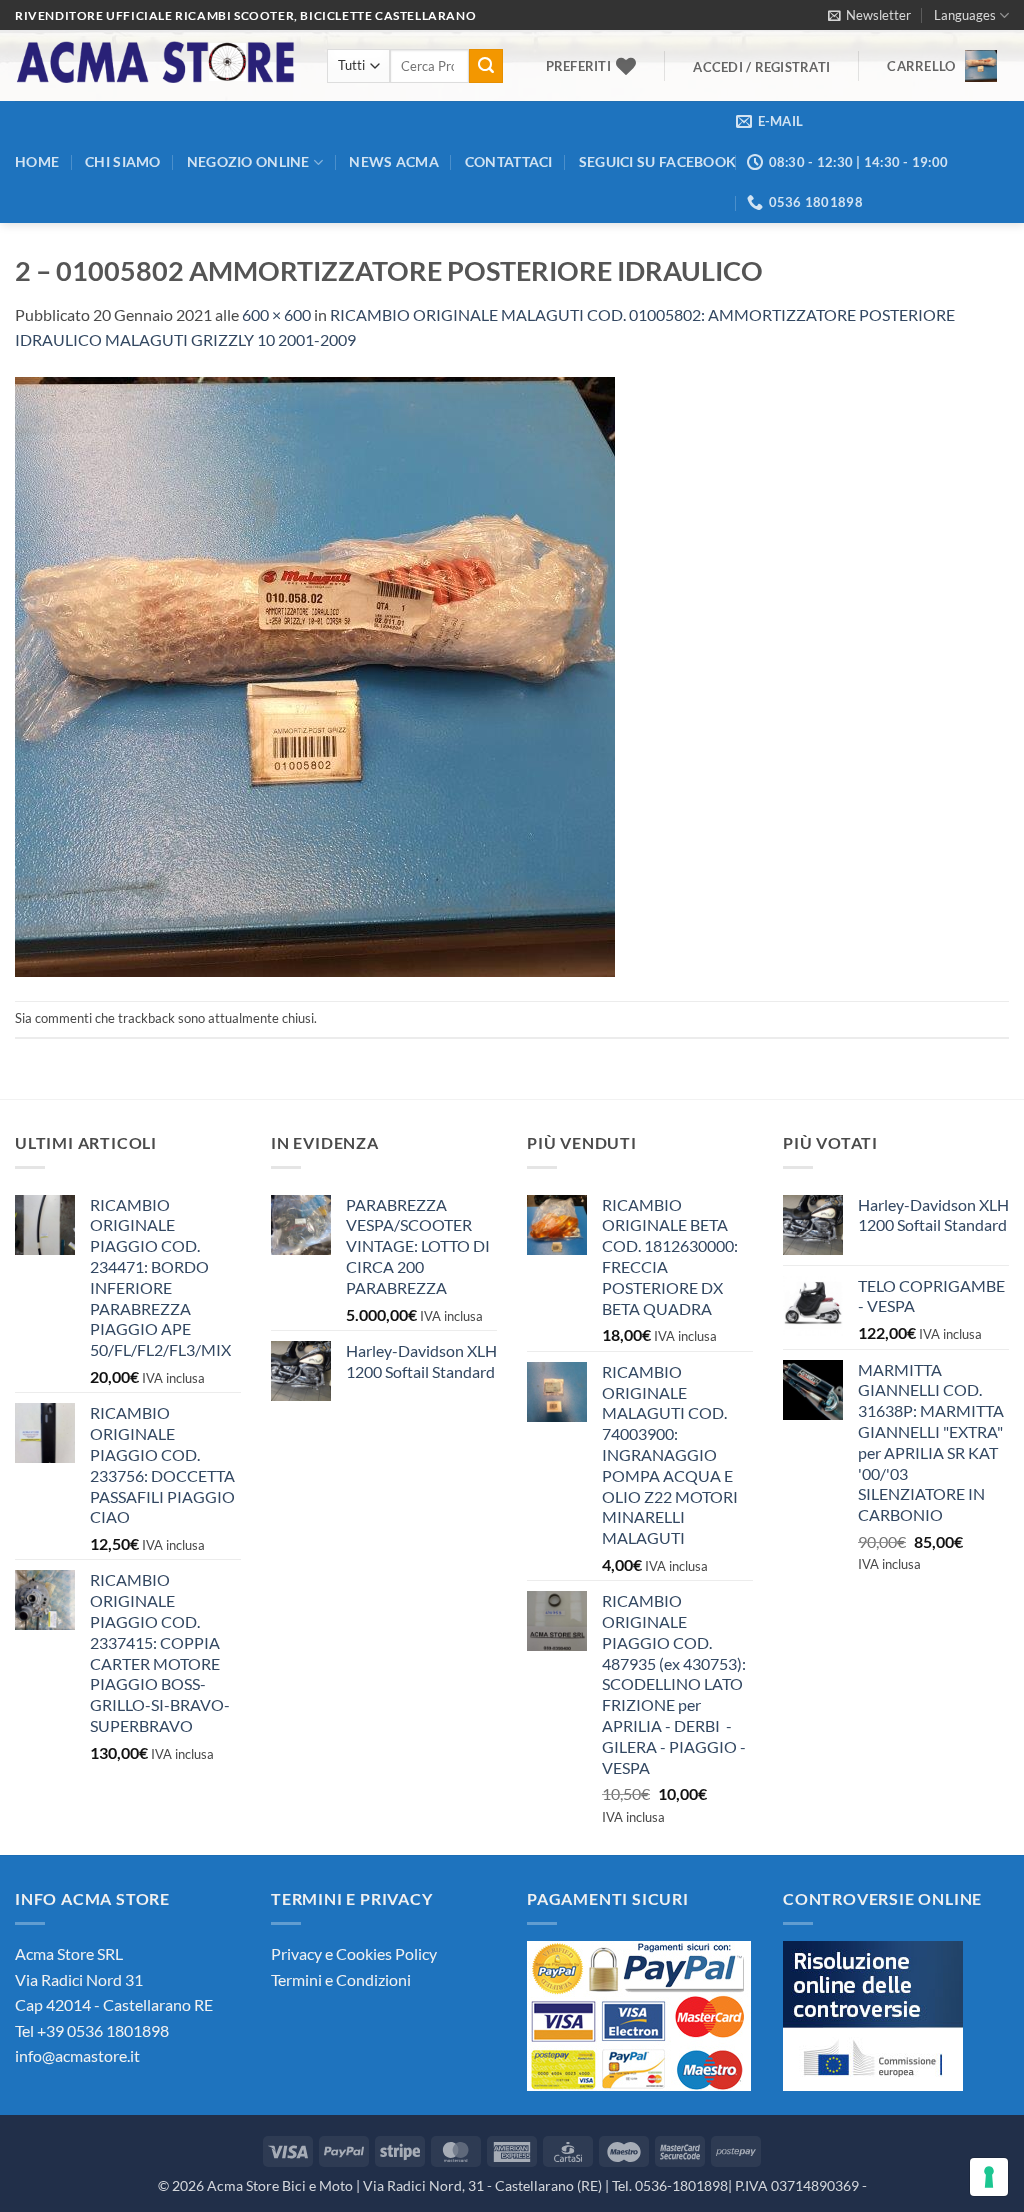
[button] (869, 15)
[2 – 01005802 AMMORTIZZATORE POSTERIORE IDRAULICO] (315, 674)
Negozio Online (248, 161)
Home (37, 161)
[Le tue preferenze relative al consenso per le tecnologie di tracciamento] (989, 2177)
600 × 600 (276, 314)
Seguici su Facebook (657, 161)
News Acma (394, 161)
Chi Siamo (123, 161)
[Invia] (486, 66)
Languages (965, 15)
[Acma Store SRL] (156, 65)
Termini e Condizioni (341, 1979)
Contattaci (509, 161)
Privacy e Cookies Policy (354, 1953)
